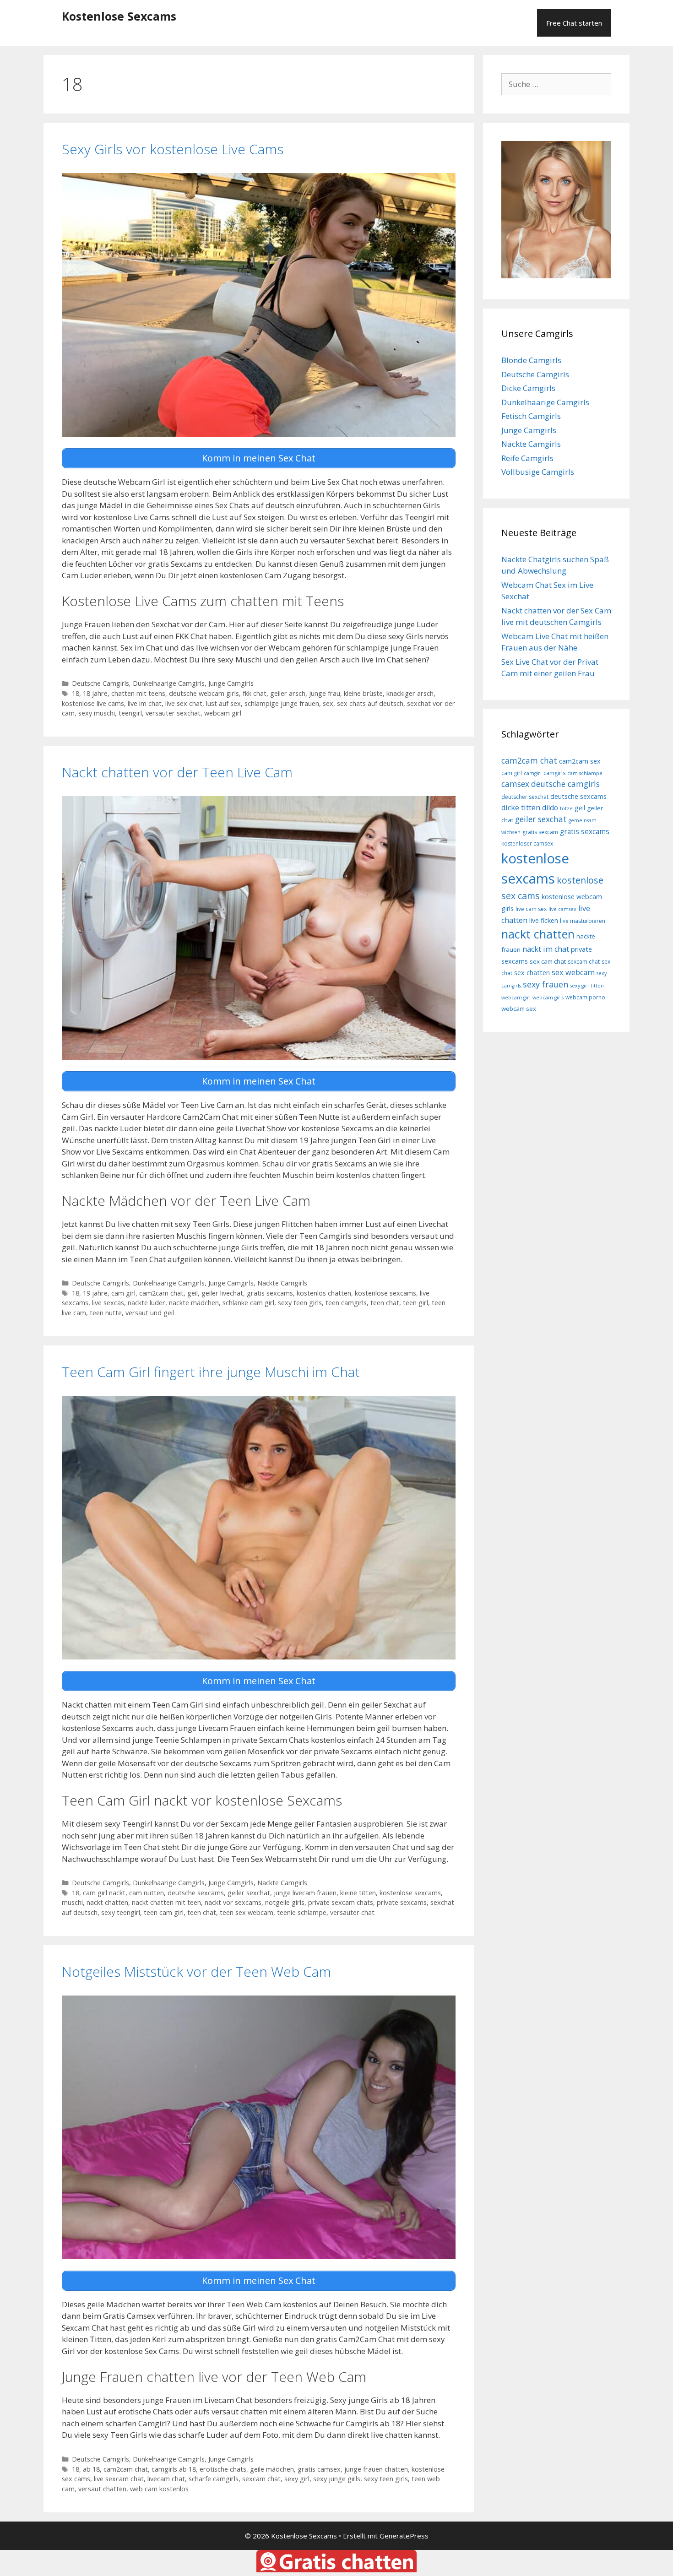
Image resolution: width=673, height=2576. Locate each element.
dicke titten (521, 808)
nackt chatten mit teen (166, 1902)
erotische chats (223, 2469)
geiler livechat (222, 1293)
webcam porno (585, 997)
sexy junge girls (337, 2479)
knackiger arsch (410, 693)
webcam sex (519, 1009)
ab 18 (91, 2469)
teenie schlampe (302, 1912)
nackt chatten (107, 1902)
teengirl (130, 713)
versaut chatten (102, 2489)
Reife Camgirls (527, 458)
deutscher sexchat (525, 797)
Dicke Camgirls (528, 388)
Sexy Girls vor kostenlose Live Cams (173, 149)
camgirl (533, 773)
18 (76, 693)
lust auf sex (223, 703)
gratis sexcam (540, 832)
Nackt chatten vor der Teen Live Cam (177, 772)
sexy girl (297, 2479)
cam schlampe (585, 773)
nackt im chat (546, 949)
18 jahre (95, 693)
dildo (550, 808)
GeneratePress (404, 2536)
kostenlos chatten (324, 1293)
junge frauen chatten (376, 2469)
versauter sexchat (173, 713)
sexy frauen (545, 984)
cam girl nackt (104, 1893)
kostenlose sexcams (385, 1293)
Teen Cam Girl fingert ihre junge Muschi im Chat (211, 1372)
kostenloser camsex (527, 843)
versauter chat (352, 1912)
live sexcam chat (119, 2479)
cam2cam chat (161, 1293)
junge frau (325, 693)
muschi (72, 1902)
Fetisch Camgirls (531, 416)
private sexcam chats (341, 1902)
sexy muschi (97, 713)
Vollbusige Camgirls (538, 472)
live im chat (145, 703)
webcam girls (548, 998)
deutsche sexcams (196, 1893)
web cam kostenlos (159, 2489)
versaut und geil (150, 1313)
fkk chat (255, 693)
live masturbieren (583, 921)
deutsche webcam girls (204, 693)
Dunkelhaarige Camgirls (169, 683)
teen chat (385, 1303)
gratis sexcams (270, 1293)
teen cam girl (164, 1912)
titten (597, 986)
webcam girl (223, 713)
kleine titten (358, 1893)
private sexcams (402, 1902)
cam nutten (147, 1893)
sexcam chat (261, 2479)
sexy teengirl (121, 1912)
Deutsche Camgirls (100, 683)
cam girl (123, 1293)
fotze (566, 808)
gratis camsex (319, 2469)
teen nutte (106, 1313)
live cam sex (531, 909)
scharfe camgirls (214, 2479)
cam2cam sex (580, 761)
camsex (515, 784)
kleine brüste (363, 693)
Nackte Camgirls (282, 1283)
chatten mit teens (138, 693)
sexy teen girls (300, 1303)
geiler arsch (288, 693)
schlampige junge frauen (282, 703)
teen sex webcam (247, 1912)
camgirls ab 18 (174, 2469)
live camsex (562, 909)
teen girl (415, 1303)
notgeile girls (285, 1902)
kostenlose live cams (93, 703)
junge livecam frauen (305, 1893)
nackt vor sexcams (233, 1902)
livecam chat (166, 2479)
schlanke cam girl (248, 1303)
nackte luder (147, 1303)
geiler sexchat (249, 1893)
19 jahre (95, 1293)
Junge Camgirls (231, 683)
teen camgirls (346, 1303)
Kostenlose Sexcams (119, 16)
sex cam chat (548, 961)
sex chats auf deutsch (370, 703)
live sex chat (184, 703)
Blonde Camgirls (531, 360)
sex (328, 703)
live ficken (544, 920)
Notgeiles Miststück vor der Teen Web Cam (196, 1971)
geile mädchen (272, 2469)
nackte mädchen (194, 1303)
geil (193, 1293)
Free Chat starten (574, 23)
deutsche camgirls (565, 784)
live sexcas (108, 1303)
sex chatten (532, 973)
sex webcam (573, 972)
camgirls (554, 773)
